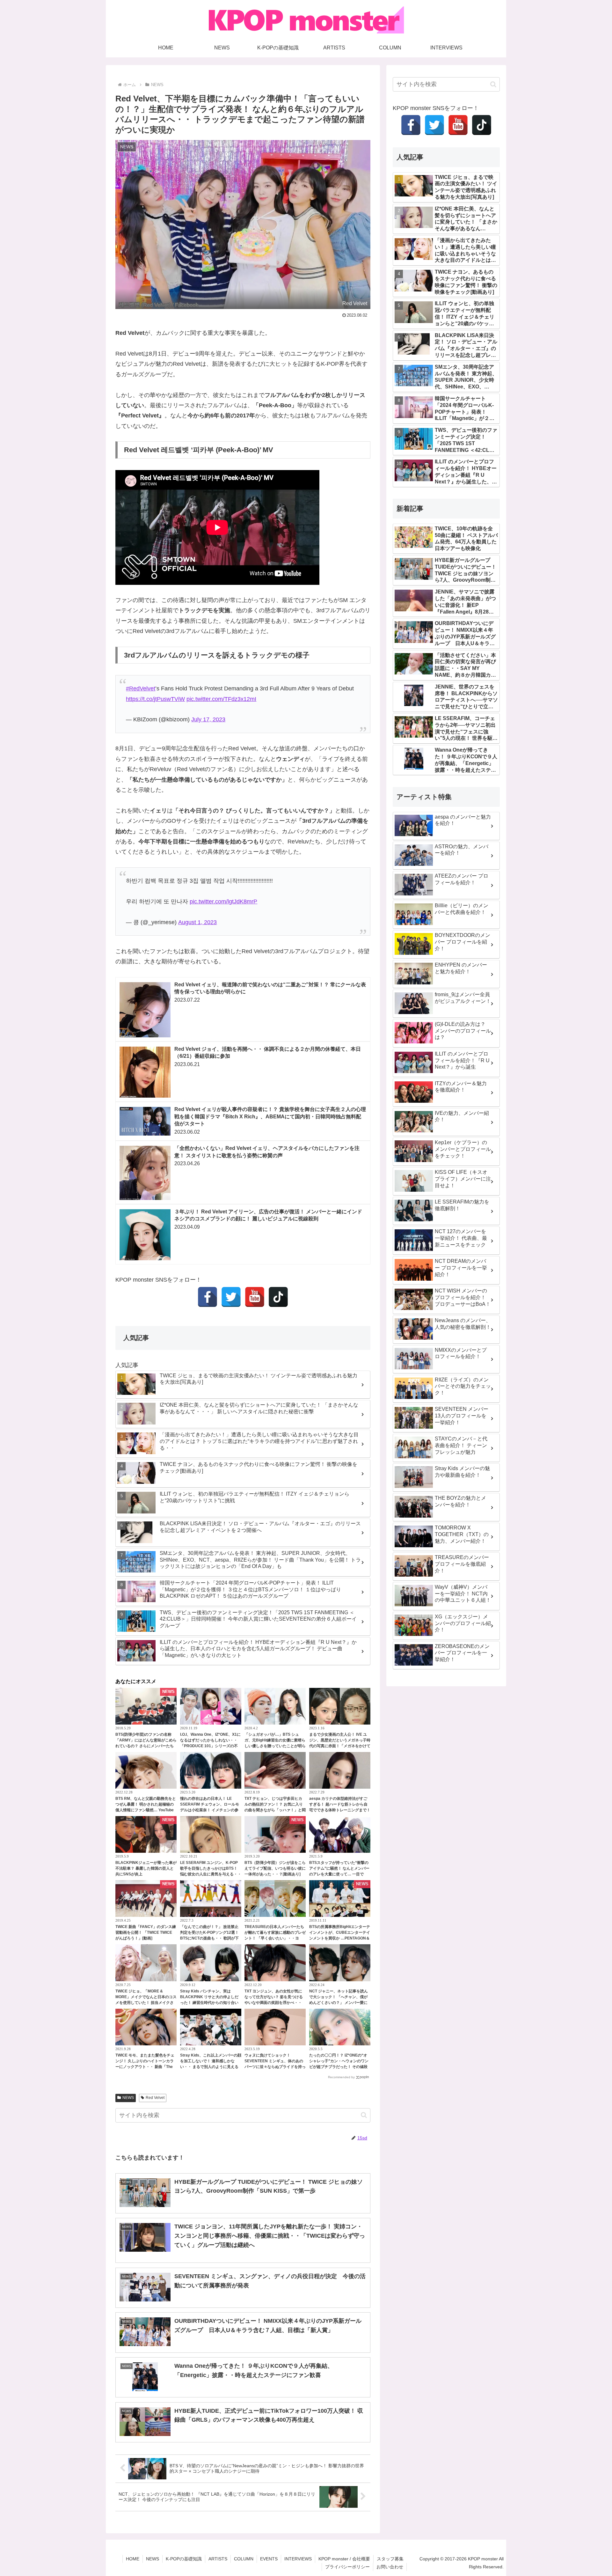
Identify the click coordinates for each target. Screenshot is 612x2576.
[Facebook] (208, 1297)
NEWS (128, 2098)
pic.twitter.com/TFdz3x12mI (221, 699)
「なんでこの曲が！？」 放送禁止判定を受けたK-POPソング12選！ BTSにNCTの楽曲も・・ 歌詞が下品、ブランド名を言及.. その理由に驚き (210, 1938)
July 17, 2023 (208, 719)
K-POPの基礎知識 (184, 2559)
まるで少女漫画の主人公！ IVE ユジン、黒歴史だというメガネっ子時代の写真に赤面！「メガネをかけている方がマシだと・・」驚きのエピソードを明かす (340, 1746)
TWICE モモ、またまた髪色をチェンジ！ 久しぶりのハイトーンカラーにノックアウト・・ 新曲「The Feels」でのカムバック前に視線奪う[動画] (145, 2067)
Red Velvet (155, 2098)
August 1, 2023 (197, 922)
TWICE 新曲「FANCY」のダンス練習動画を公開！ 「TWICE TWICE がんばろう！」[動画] (146, 1932)
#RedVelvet (141, 688)
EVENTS (269, 2559)
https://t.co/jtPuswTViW (155, 699)
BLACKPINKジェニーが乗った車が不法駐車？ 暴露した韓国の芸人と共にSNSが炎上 (146, 1868)
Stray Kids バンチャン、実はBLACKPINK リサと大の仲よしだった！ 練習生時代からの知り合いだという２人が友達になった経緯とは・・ (211, 2003)
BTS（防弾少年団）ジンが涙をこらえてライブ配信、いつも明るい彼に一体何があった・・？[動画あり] (275, 1868)
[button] (364, 2115)
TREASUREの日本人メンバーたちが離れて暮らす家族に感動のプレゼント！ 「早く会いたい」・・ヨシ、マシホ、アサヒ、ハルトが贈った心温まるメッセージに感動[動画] (275, 1938)
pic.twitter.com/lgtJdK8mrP (223, 902)
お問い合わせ (390, 2567)
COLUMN (244, 2559)
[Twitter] (231, 1297)
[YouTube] (255, 1297)
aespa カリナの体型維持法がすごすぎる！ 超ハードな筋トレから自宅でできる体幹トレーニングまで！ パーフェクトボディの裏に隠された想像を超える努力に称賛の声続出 (340, 1810)
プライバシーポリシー (347, 2567)
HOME (133, 2559)
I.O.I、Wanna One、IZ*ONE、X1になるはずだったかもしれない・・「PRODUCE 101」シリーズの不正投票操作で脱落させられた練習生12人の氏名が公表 (211, 1746)
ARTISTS (218, 2559)
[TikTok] (278, 1297)
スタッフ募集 (390, 2559)
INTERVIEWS (298, 2559)
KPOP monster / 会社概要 (344, 2559)
